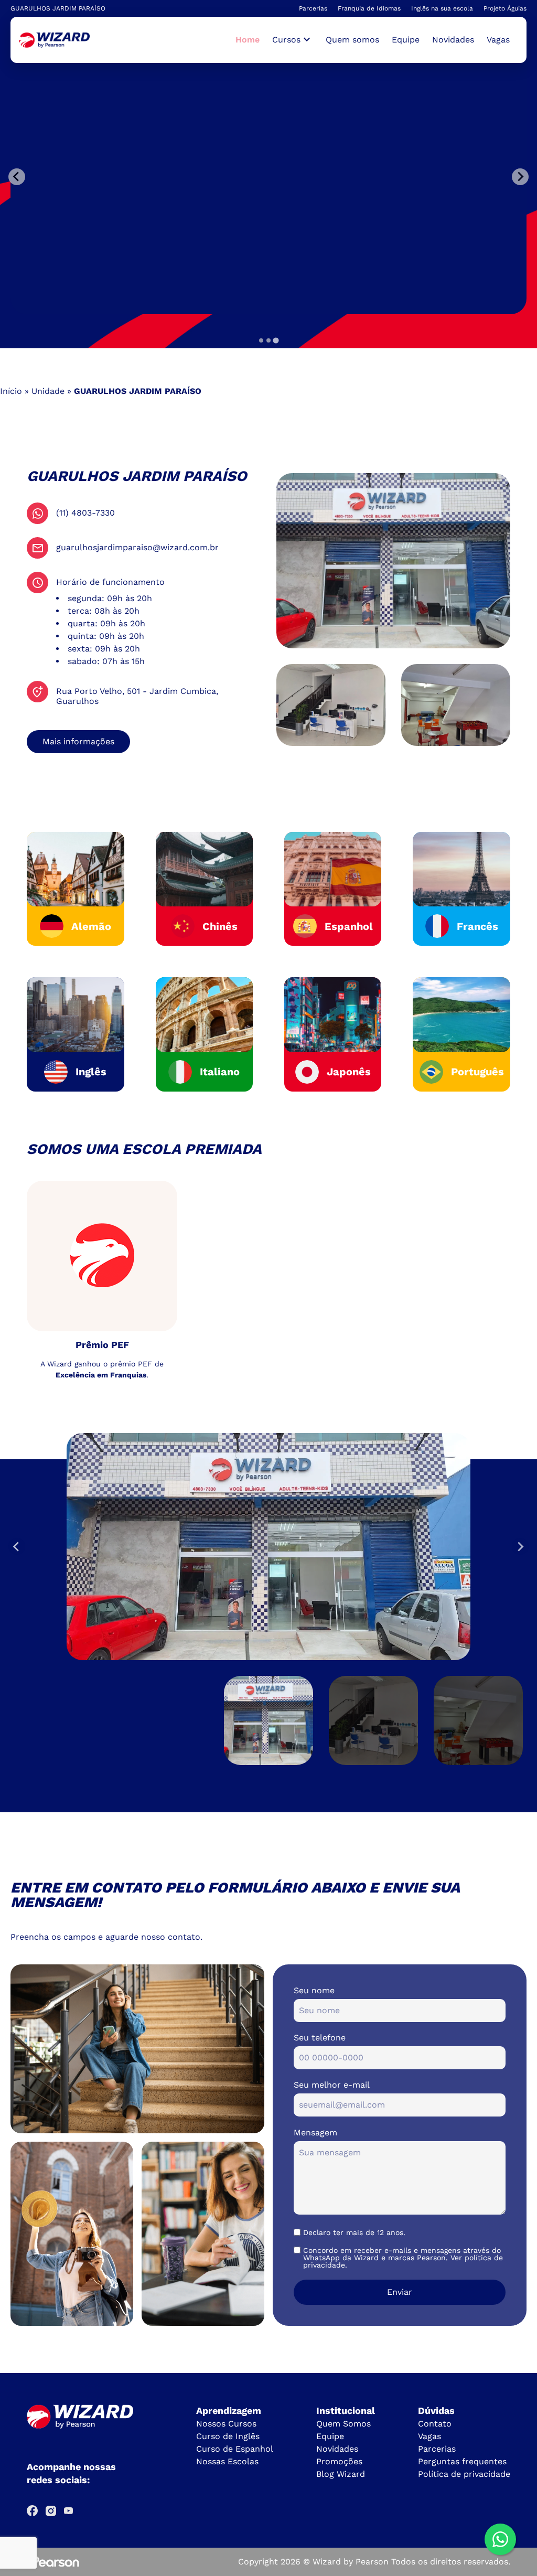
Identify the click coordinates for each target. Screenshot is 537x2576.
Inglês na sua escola (442, 8)
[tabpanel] (275, 177)
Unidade (48, 391)
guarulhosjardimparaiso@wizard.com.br (137, 547)
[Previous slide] (17, 177)
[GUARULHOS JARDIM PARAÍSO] (54, 40)
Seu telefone (320, 2038)
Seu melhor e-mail (332, 2085)
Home (248, 40)
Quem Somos (343, 2424)
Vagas (498, 40)
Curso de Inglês (228, 2436)
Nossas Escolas (227, 2461)
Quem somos (352, 40)
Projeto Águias (505, 8)
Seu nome (314, 1990)
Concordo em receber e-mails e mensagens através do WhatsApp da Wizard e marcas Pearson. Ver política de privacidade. (403, 2258)
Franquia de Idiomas (369, 8)
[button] (268, 1720)
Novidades (453, 40)
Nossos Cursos (226, 2424)
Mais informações (78, 741)
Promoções (339, 2461)
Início (11, 391)
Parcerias (313, 8)
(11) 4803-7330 (85, 513)
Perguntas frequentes (462, 2461)
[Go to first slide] (520, 177)
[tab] (261, 340)
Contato (435, 2424)
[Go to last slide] (17, 1546)
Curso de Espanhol (235, 2449)
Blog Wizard (341, 2474)
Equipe (406, 40)
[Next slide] (520, 1546)
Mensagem (315, 2133)
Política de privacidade (464, 2474)
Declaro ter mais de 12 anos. (354, 2232)
